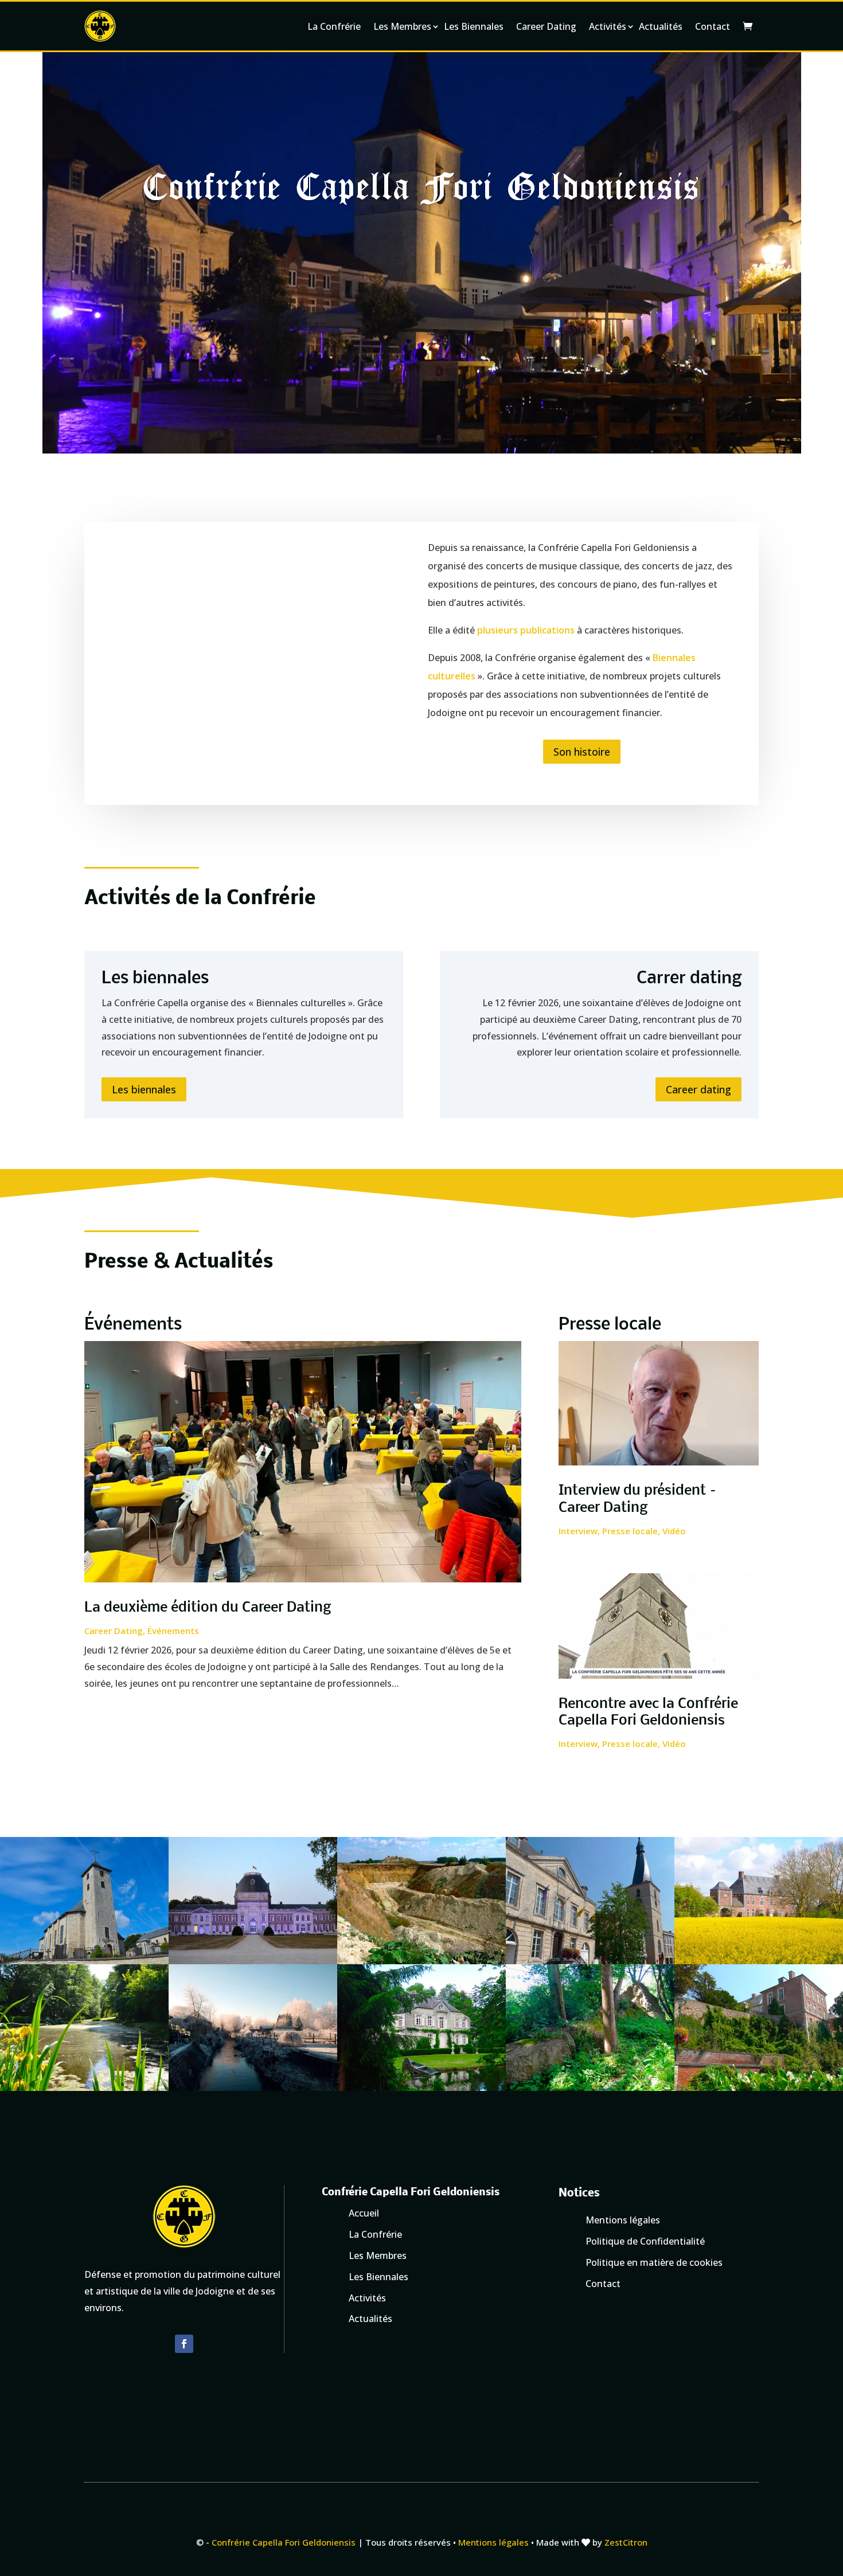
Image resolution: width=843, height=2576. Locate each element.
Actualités (661, 26)
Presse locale (630, 1531)
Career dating (698, 1089)
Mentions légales (493, 2542)
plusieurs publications (526, 630)
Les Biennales (474, 26)
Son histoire (582, 752)
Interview (578, 1531)
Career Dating (546, 26)
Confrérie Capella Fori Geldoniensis (284, 2542)
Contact (713, 26)
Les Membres (402, 26)
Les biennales (144, 1089)
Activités (608, 26)
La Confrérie (334, 26)
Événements (173, 1631)
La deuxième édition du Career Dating (208, 1608)
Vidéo (674, 1531)
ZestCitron (626, 2542)
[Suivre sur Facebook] (184, 2344)
